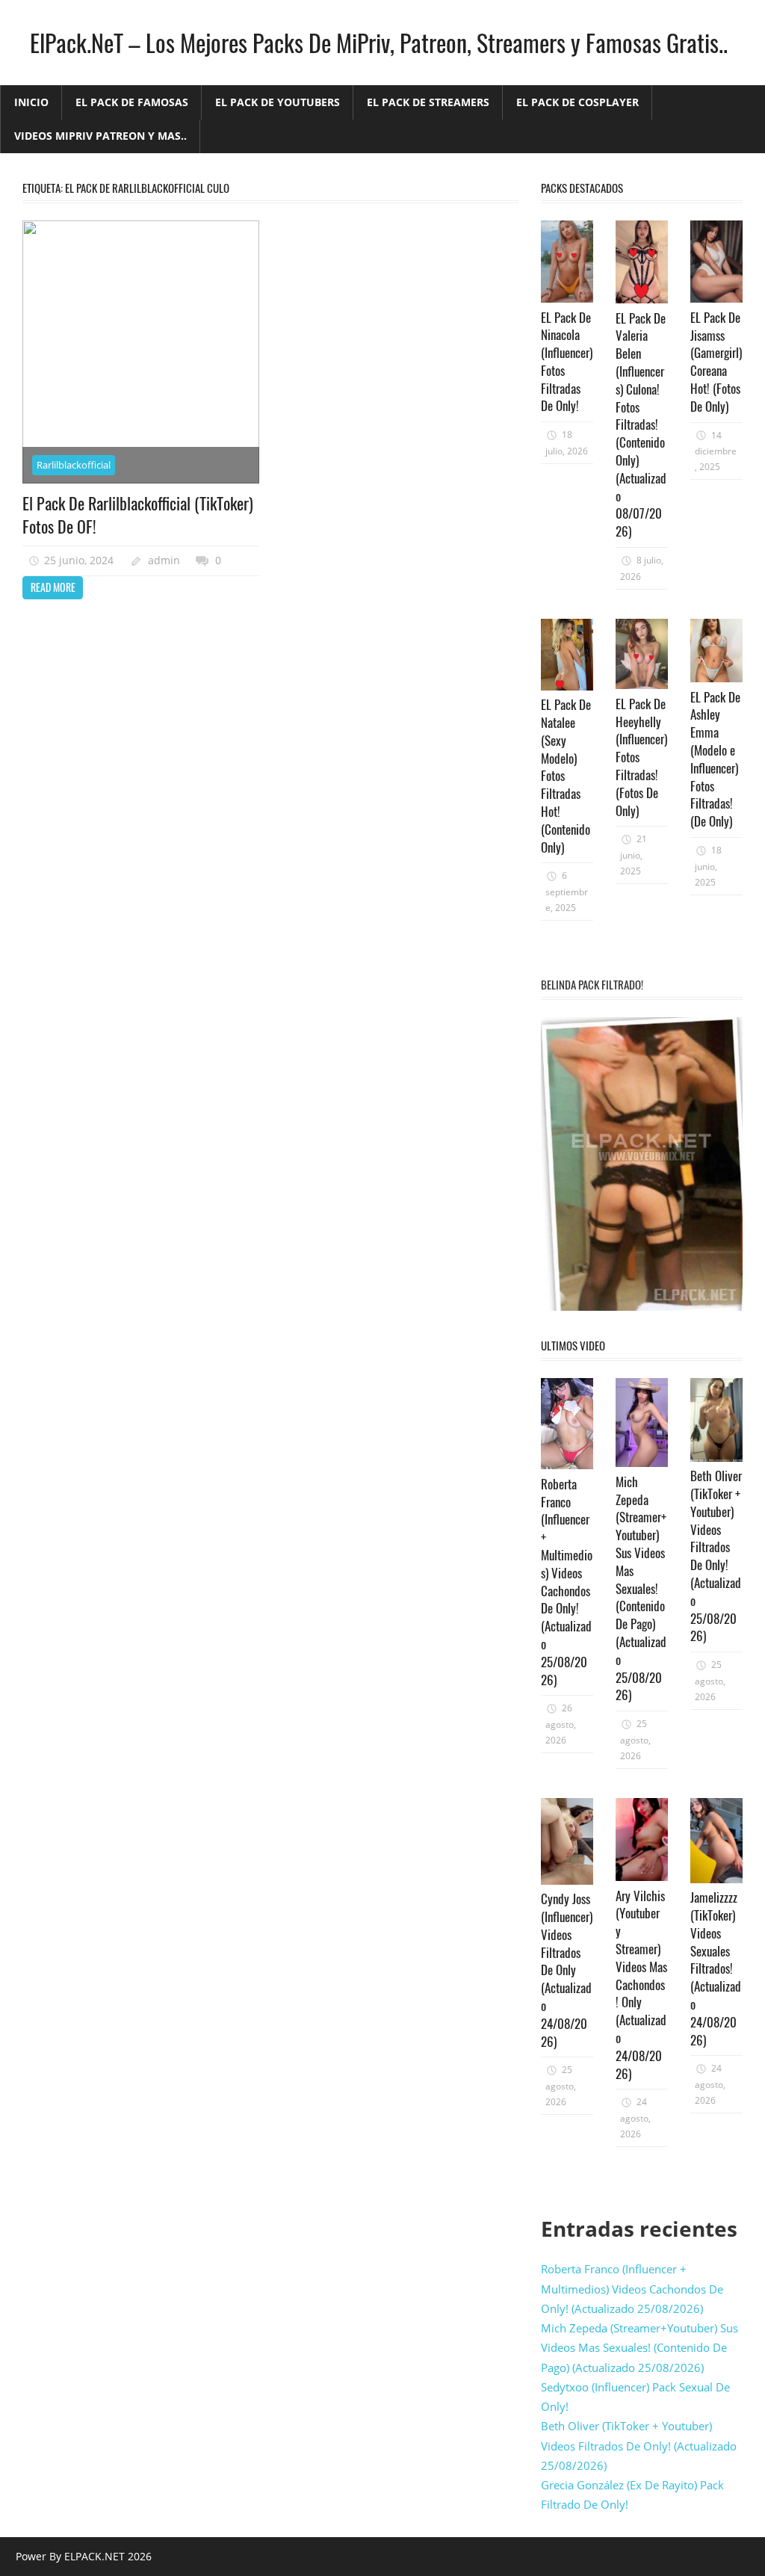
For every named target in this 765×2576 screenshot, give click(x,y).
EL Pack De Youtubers (278, 102)
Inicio (31, 102)
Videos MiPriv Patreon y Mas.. (100, 136)
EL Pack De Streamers (428, 102)
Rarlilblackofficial (74, 465)
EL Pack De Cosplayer (577, 102)
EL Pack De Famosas (132, 102)
